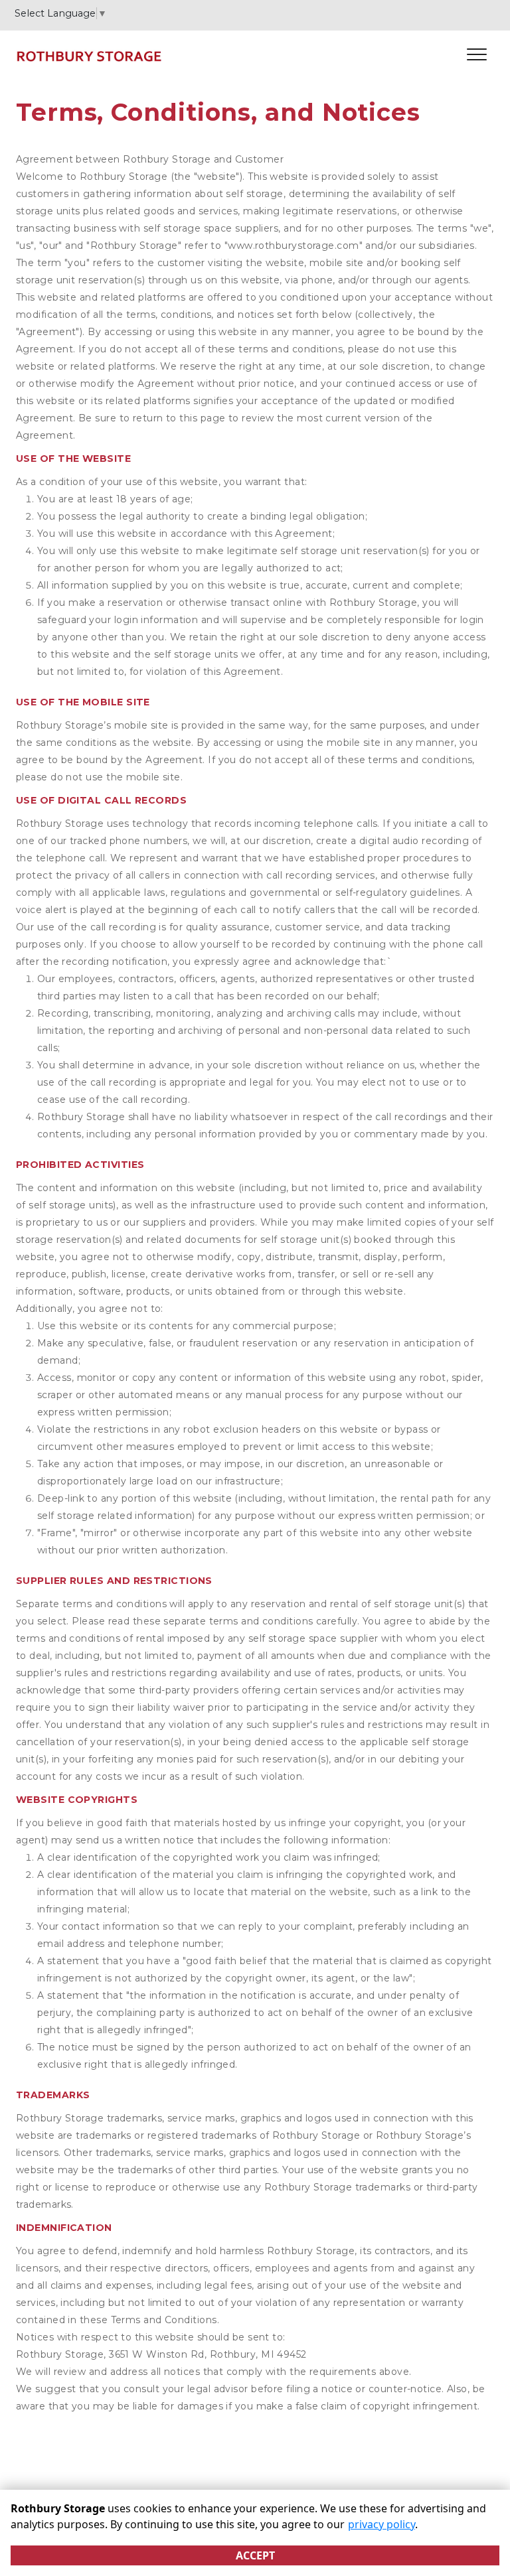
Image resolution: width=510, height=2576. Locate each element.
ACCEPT (255, 2555)
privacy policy (382, 2524)
